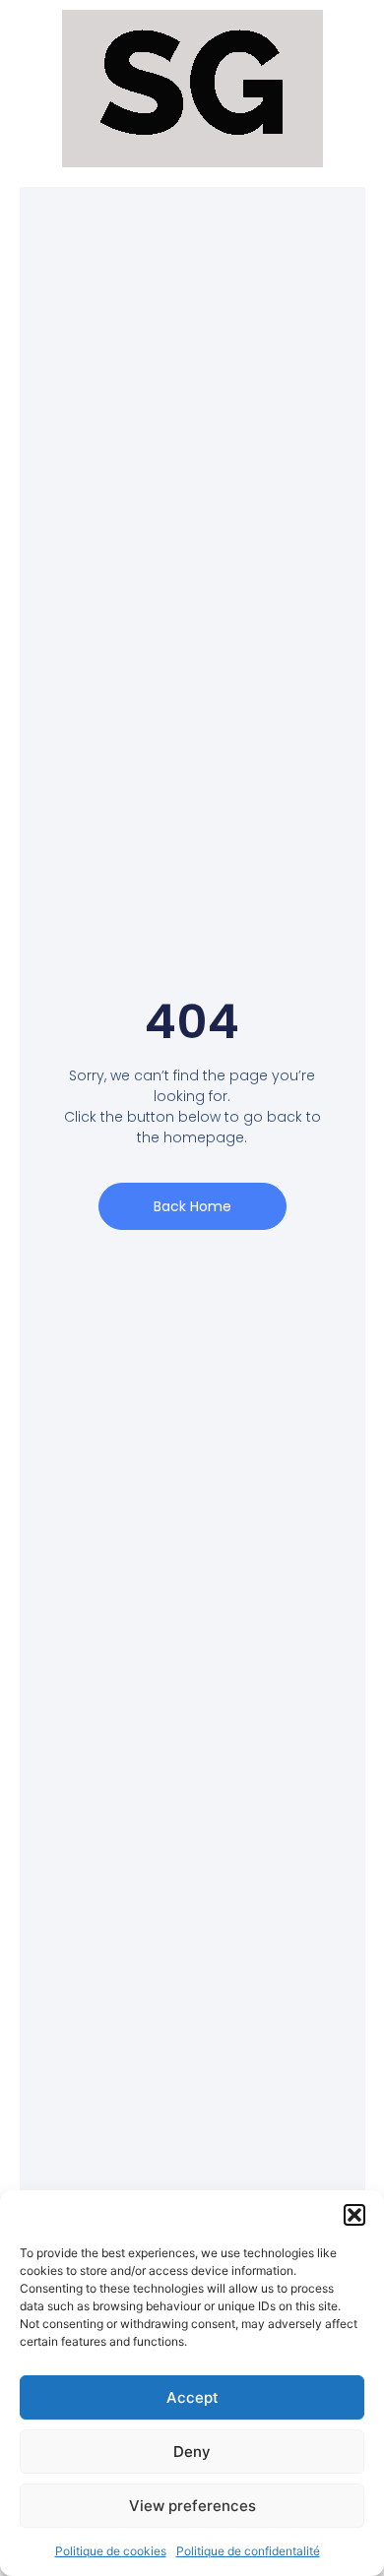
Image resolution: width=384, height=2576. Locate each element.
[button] (354, 2215)
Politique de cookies (111, 2551)
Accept (192, 2397)
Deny (192, 2452)
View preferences (192, 2506)
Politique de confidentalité (248, 2551)
